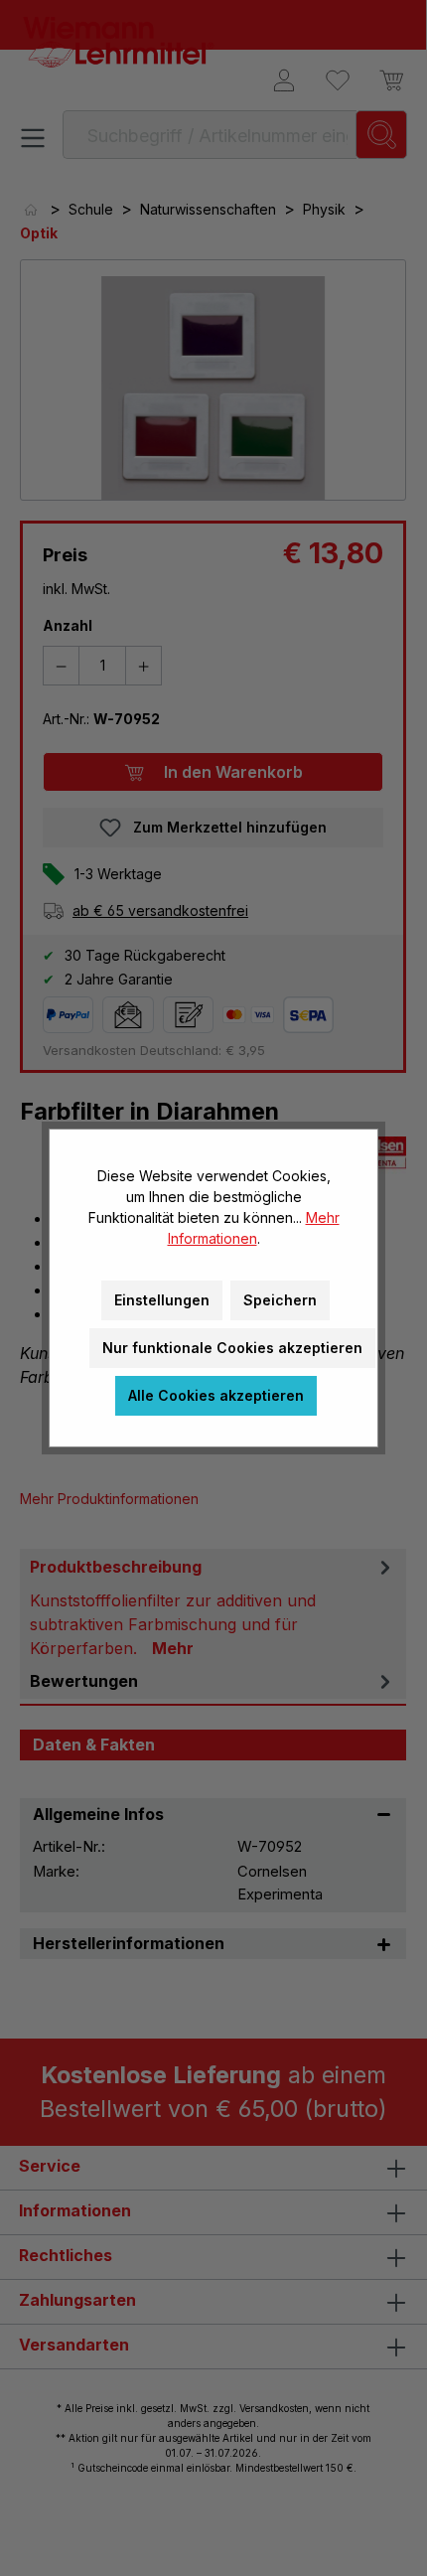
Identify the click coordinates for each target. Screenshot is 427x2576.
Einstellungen (162, 1300)
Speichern (280, 1300)
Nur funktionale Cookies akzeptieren (232, 1348)
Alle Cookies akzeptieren (216, 1395)
